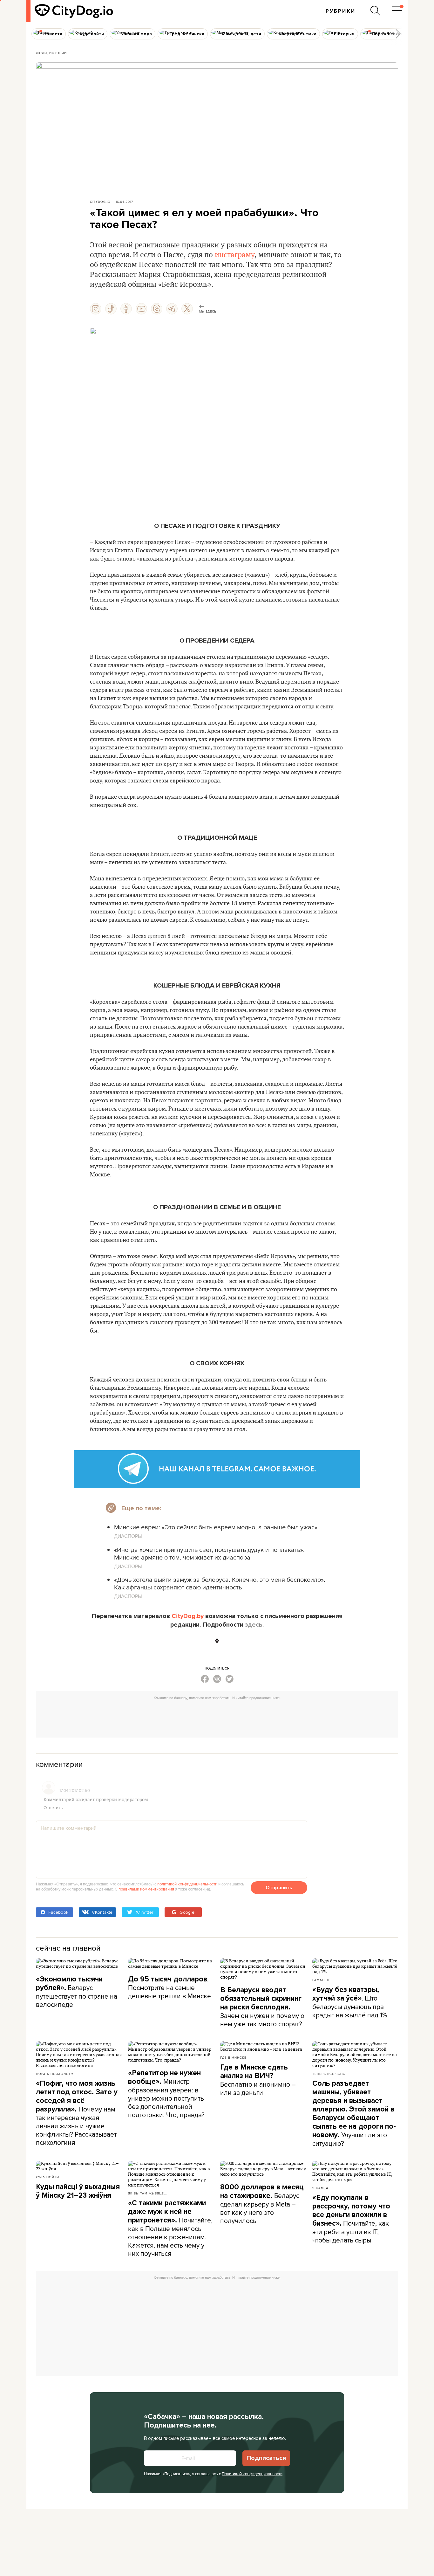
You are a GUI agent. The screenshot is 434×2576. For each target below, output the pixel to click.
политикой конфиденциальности (187, 1884)
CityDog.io (100, 202)
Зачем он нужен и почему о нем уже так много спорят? (262, 2007)
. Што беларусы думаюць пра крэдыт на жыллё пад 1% (350, 2002)
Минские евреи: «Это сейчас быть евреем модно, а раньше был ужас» (216, 1527)
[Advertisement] (217, 1717)
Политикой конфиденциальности (252, 2474)
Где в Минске (233, 2057)
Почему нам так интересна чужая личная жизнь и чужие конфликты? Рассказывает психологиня (77, 2113)
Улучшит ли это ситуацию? (354, 2114)
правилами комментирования (146, 1889)
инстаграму (235, 255)
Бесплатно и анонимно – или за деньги (258, 2080)
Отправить (279, 1888)
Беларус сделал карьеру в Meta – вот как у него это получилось (262, 2204)
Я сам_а (320, 2188)
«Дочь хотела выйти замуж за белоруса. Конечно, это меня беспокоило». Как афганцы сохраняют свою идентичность (220, 1583)
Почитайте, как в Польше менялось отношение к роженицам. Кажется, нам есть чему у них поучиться (170, 2228)
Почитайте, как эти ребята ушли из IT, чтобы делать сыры (351, 2219)
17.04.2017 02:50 (75, 1790)
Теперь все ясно (329, 2074)
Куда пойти (47, 2177)
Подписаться (266, 2458)
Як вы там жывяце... (147, 2193)
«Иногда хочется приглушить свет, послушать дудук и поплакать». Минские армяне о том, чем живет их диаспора (209, 1553)
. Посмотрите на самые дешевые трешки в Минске (170, 1987)
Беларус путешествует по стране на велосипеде (77, 1992)
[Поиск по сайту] (376, 11)
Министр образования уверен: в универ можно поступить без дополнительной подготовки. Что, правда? (166, 2094)
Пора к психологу (55, 2074)
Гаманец (321, 1980)
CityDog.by (188, 1616)
